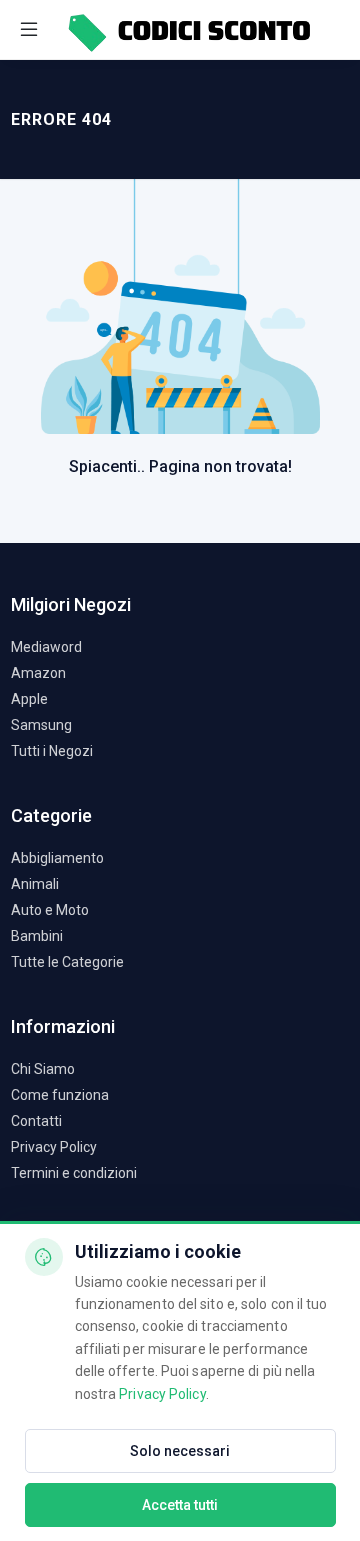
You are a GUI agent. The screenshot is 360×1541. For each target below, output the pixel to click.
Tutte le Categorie (67, 962)
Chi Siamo (43, 1069)
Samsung (41, 725)
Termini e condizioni (74, 1173)
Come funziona (60, 1095)
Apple (29, 699)
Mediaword (46, 647)
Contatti (36, 1121)
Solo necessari (180, 1451)
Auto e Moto (50, 910)
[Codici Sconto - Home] (188, 30)
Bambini (37, 936)
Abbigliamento (57, 858)
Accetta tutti (180, 1505)
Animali (35, 884)
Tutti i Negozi (52, 751)
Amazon (38, 673)
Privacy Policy (54, 1147)
